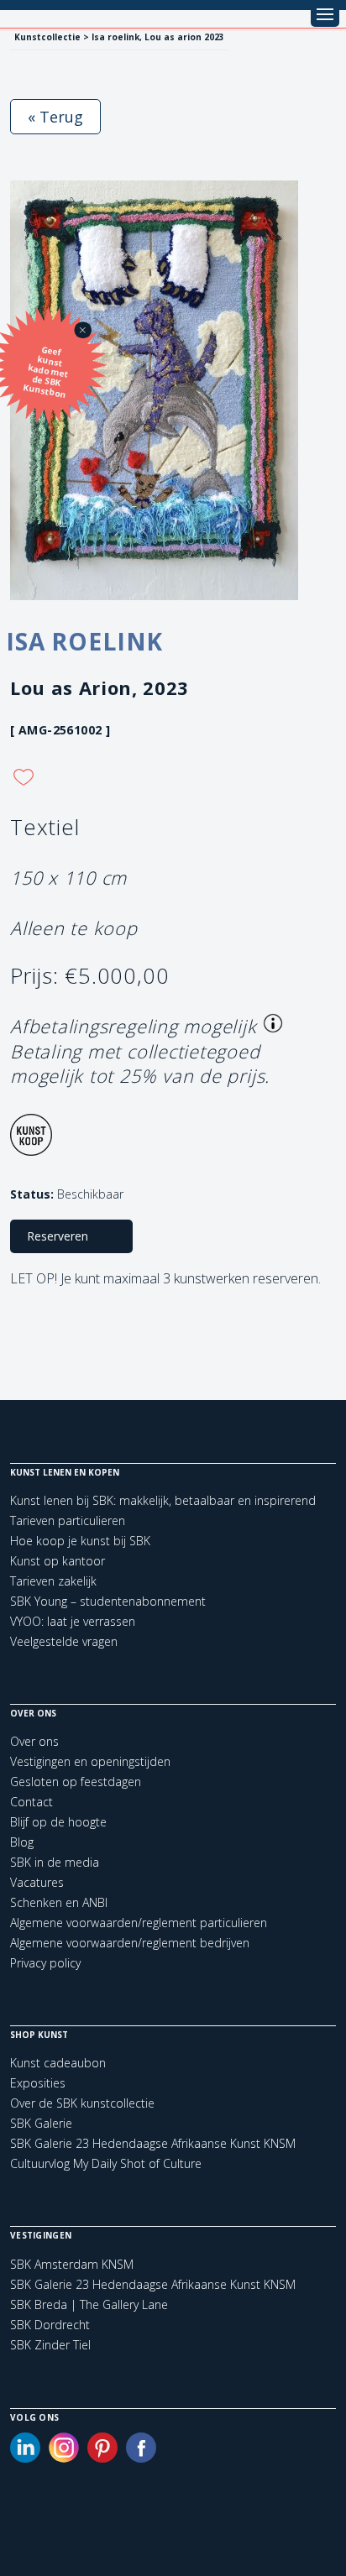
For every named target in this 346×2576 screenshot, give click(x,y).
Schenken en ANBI (59, 1902)
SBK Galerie (41, 2123)
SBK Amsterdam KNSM (72, 2265)
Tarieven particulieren (68, 1521)
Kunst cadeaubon (58, 2063)
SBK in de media (55, 1862)
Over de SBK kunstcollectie (82, 2103)
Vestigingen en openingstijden (90, 1761)
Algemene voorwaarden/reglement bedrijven (130, 1943)
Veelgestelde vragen (64, 1641)
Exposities (38, 2083)
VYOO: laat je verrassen (73, 1621)
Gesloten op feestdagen (76, 1782)
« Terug (55, 117)
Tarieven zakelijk (53, 1581)
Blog (22, 1842)
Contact (31, 1802)
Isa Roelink (84, 641)
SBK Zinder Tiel (50, 2345)
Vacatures (37, 1882)
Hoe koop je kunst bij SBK (80, 1541)
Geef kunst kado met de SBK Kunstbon (46, 372)
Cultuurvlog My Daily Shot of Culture (106, 2163)
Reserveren (58, 1236)
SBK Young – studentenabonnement (108, 1601)
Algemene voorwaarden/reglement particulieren (139, 1923)
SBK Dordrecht (50, 2325)
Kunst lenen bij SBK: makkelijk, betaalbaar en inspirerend (163, 1500)
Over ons (34, 1741)
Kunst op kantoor (58, 1561)
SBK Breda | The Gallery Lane (89, 2305)
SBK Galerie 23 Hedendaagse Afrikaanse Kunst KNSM (153, 2143)
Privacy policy (45, 1963)
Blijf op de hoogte (58, 1822)
